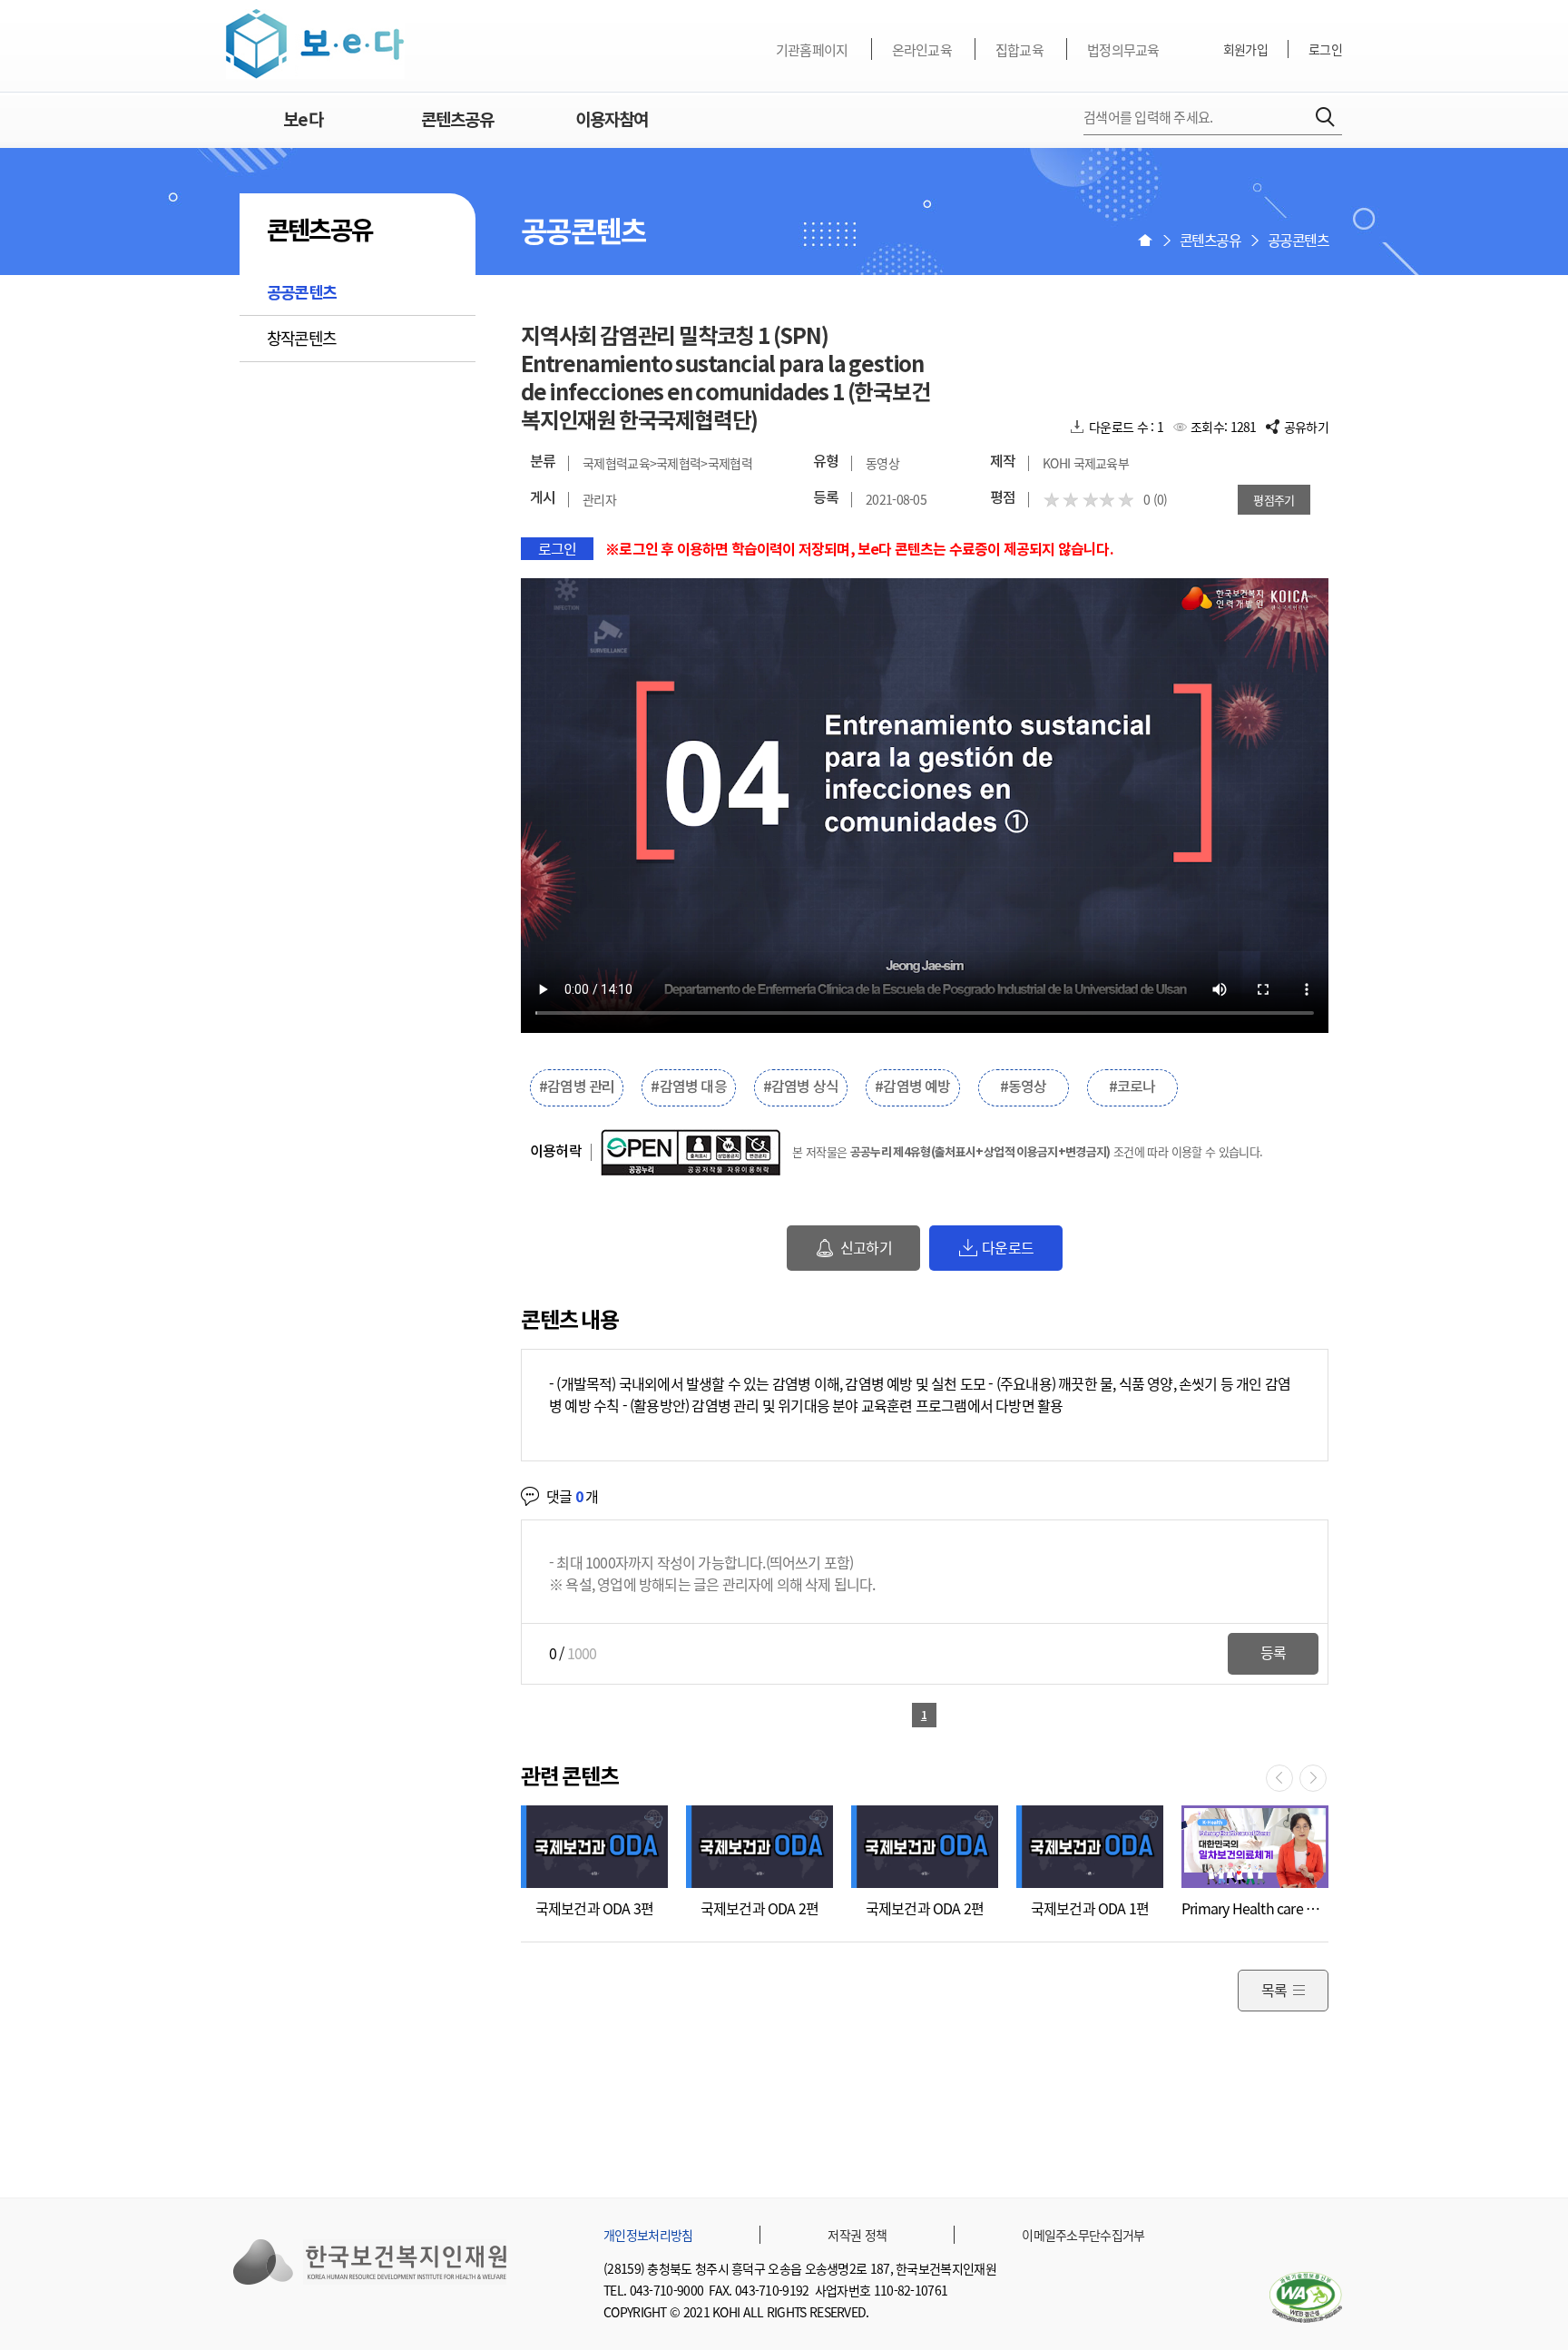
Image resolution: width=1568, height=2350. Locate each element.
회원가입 (1245, 49)
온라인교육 (922, 50)
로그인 (1325, 49)
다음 (1313, 1778)
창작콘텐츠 (301, 338)
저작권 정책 (857, 2235)
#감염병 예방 (912, 1087)
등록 (1273, 1652)
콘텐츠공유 (457, 120)
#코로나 (1132, 1087)
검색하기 (1325, 117)
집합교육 (1019, 50)
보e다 (315, 44)
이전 (1279, 1778)
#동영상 (1024, 1087)
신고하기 (866, 1247)
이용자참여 (612, 120)
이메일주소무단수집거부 (1083, 2235)
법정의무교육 (1123, 50)
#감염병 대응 (688, 1087)
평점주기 (1274, 500)
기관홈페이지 (812, 50)
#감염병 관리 (577, 1087)
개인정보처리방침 (648, 2235)
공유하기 (1306, 427)
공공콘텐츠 (301, 293)
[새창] (1306, 2297)
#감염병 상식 (801, 1087)
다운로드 (1008, 1247)
